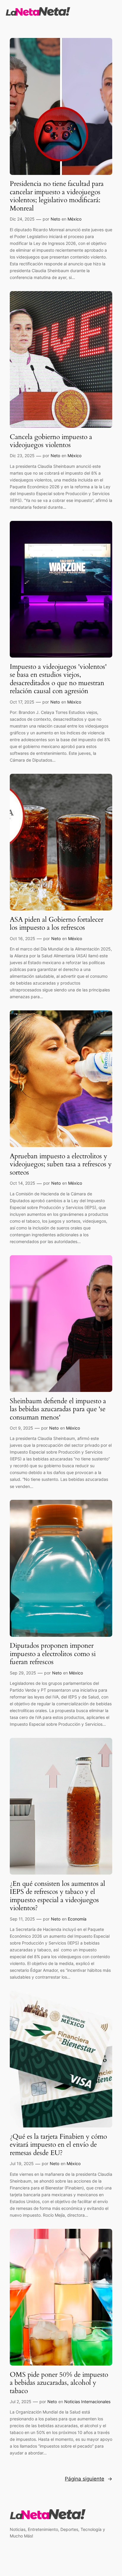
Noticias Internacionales (87, 2402)
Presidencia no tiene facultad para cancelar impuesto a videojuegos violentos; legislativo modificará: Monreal (57, 196)
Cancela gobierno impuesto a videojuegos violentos (51, 441)
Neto (55, 219)
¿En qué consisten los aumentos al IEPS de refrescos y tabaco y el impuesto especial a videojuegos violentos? (57, 1896)
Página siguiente (89, 2479)
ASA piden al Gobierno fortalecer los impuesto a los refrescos (57, 924)
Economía (77, 1919)
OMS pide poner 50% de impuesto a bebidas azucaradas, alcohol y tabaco (59, 2383)
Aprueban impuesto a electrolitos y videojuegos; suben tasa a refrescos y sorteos (61, 1164)
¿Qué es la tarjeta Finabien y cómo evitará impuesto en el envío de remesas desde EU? (58, 2145)
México (74, 219)
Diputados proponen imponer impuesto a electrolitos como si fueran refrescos (53, 1654)
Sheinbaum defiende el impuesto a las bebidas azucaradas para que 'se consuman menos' (58, 1409)
